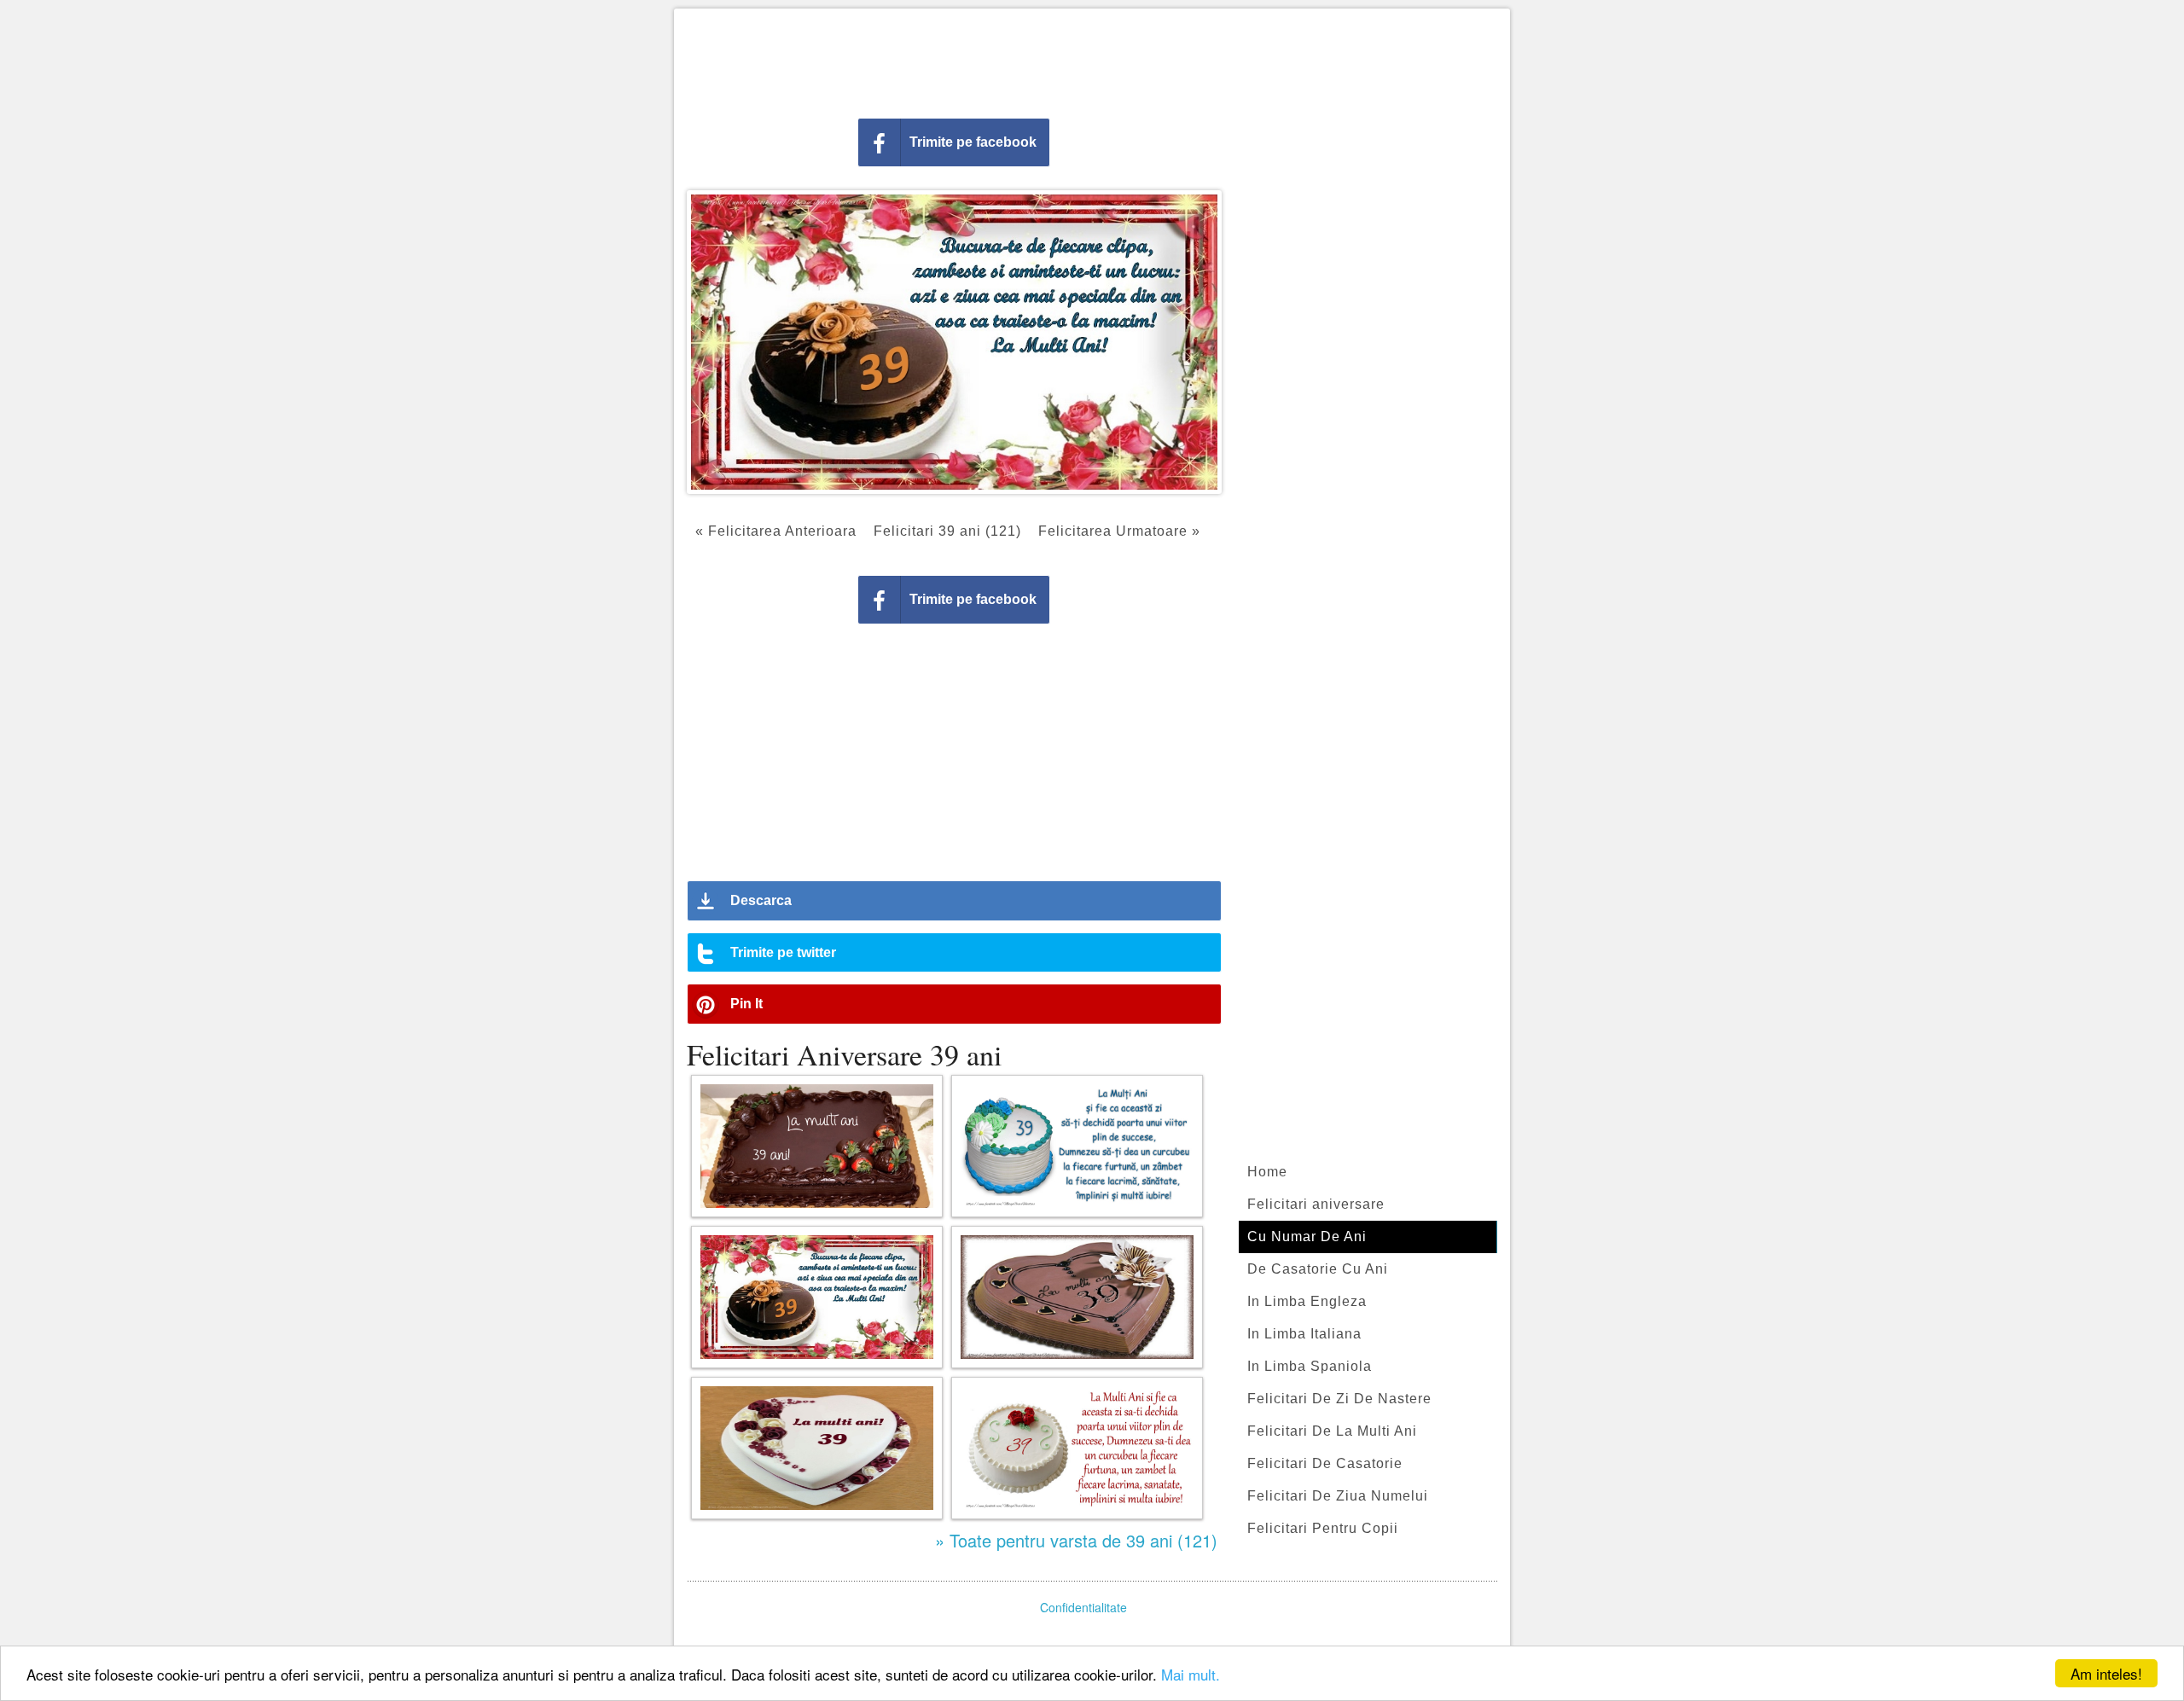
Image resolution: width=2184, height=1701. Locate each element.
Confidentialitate (1083, 1607)
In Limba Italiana (1304, 1334)
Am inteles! (2106, 1673)
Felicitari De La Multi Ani (1332, 1431)
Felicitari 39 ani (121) (947, 531)
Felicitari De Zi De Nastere (1339, 1399)
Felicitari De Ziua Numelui (1338, 1496)
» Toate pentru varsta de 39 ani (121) (1076, 1540)
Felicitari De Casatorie (1325, 1463)
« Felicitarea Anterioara (776, 531)
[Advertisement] (1092, 60)
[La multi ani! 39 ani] (817, 1146)
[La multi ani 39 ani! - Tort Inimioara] (817, 1448)
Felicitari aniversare (1316, 1204)
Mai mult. (1191, 1674)
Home (1267, 1172)
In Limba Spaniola (1310, 1366)
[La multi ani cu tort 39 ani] (1077, 1297)
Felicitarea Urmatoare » (1119, 531)
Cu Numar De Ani (1307, 1237)
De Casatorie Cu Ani (1318, 1269)
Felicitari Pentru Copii (1323, 1528)
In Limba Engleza (1307, 1301)
